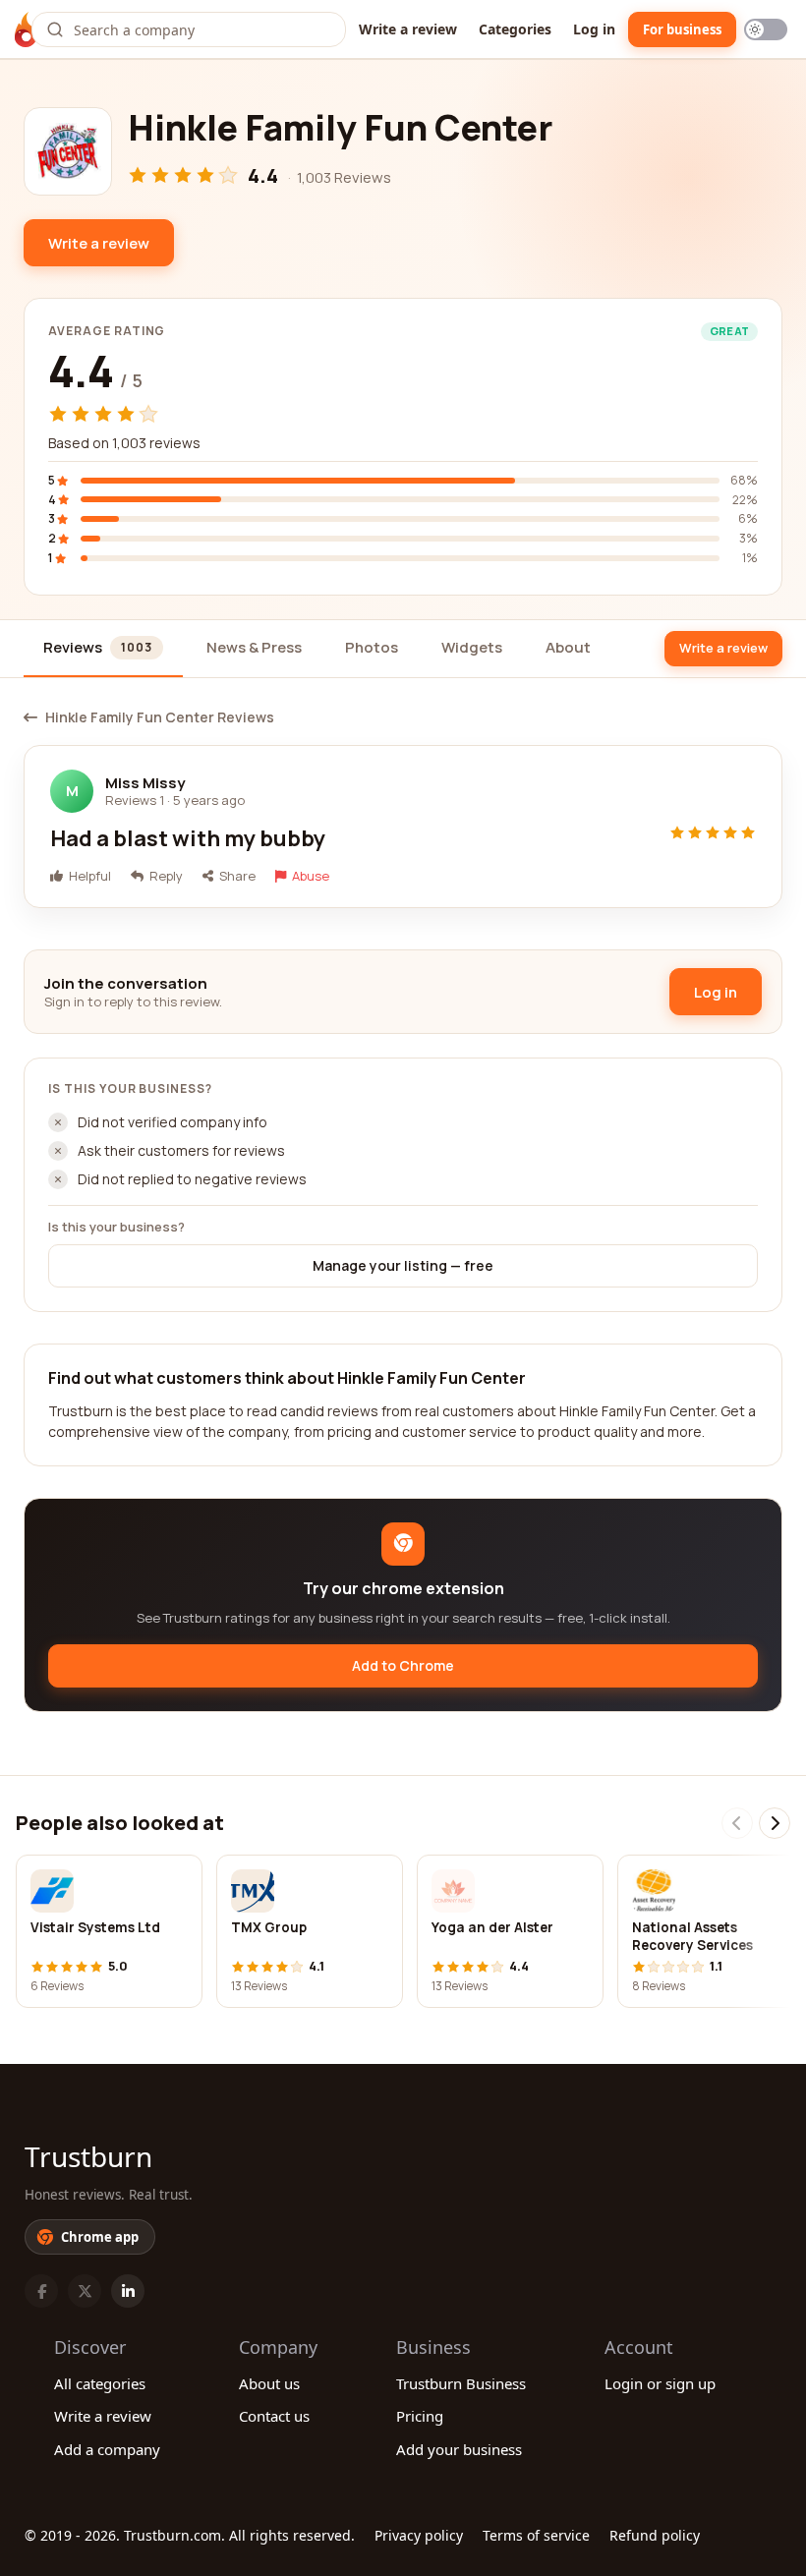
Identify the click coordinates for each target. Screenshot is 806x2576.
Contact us (274, 2416)
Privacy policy (419, 2535)
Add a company (107, 2449)
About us (269, 2383)
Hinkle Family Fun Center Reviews (160, 717)
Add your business (459, 2449)
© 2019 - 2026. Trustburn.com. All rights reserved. (190, 2535)
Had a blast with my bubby (188, 838)
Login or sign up (660, 2383)
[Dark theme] (766, 29)
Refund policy (655, 2535)
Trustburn (88, 2156)
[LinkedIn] (128, 2291)
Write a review (408, 29)
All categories (100, 2383)
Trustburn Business (461, 2383)
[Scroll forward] (775, 1823)
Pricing (420, 2416)
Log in (594, 29)
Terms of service (536, 2535)
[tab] (103, 649)
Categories (515, 29)
